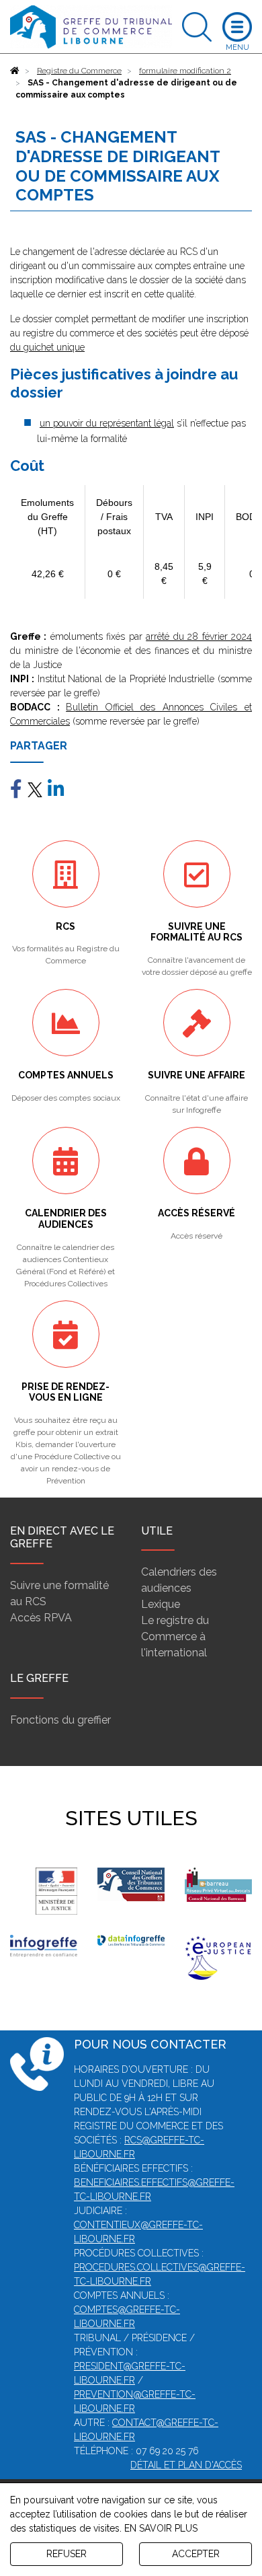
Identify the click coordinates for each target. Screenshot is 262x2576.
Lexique (161, 1604)
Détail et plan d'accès (186, 2465)
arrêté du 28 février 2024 (199, 636)
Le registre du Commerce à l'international (175, 1636)
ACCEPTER (196, 2554)
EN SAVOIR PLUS (161, 2528)
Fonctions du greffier (60, 1720)
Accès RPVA (41, 1618)
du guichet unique (47, 347)
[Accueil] (15, 71)
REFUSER (67, 2554)
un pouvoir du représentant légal (107, 423)
